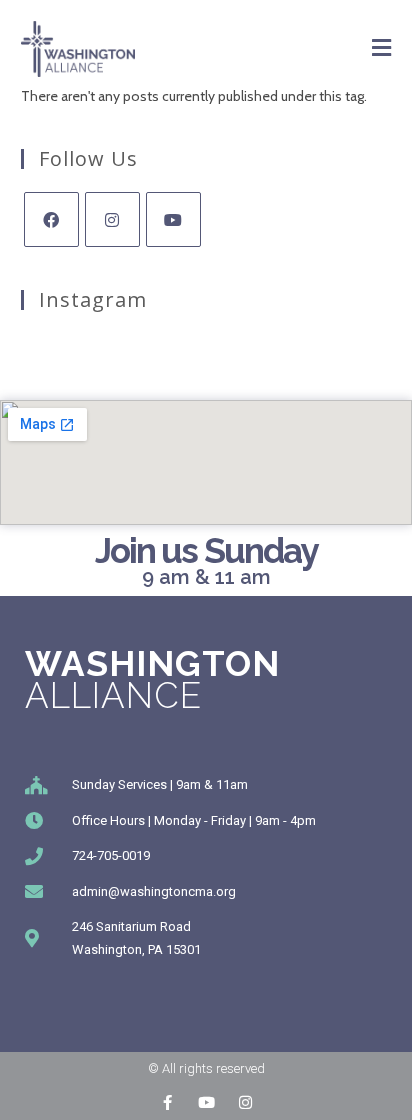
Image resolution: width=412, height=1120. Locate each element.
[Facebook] (51, 219)
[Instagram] (112, 219)
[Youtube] (173, 219)
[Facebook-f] (167, 1102)
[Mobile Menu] (382, 48)
